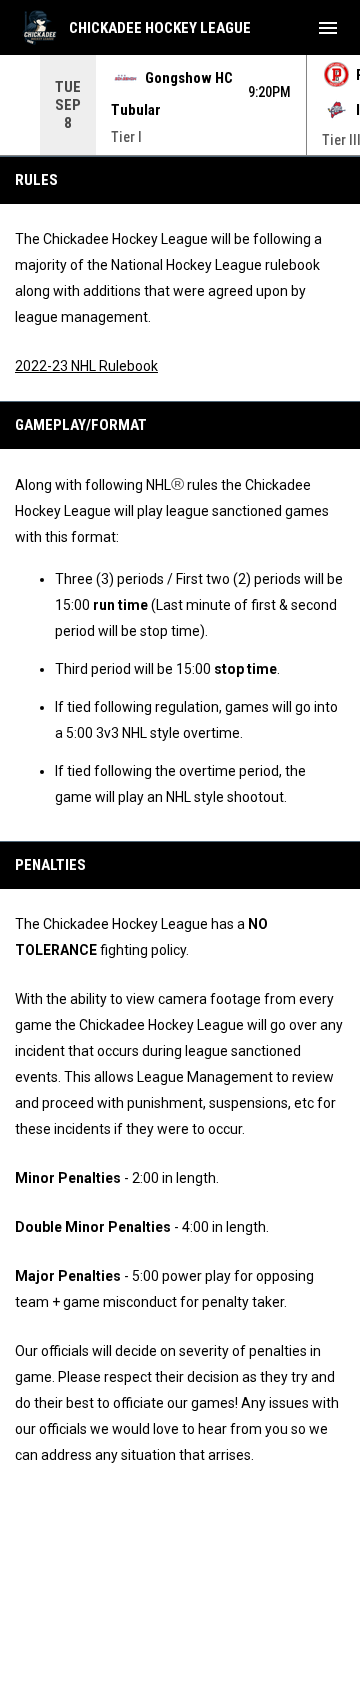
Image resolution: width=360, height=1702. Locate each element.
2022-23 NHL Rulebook (86, 366)
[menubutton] (328, 28)
